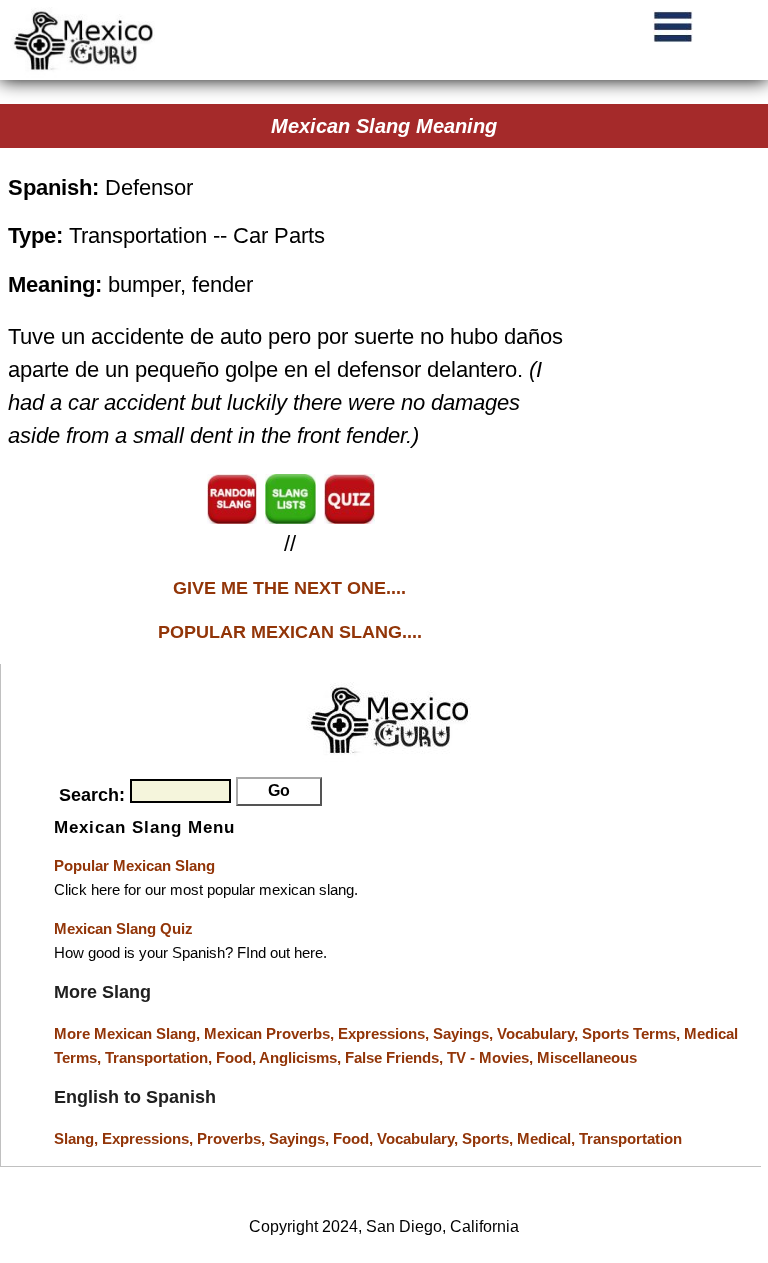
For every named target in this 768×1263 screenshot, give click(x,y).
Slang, (78, 1138)
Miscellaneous (587, 1057)
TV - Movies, (492, 1057)
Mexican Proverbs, (269, 1033)
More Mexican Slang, (129, 1033)
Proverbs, (233, 1138)
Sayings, (465, 1033)
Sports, (489, 1138)
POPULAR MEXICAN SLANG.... (290, 632)
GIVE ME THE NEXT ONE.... (289, 588)
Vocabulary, (539, 1033)
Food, (237, 1057)
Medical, (548, 1138)
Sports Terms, (633, 1033)
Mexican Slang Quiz (123, 928)
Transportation (630, 1138)
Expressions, (383, 1033)
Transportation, (160, 1057)
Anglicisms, (302, 1057)
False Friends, (396, 1057)
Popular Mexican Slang (134, 865)
